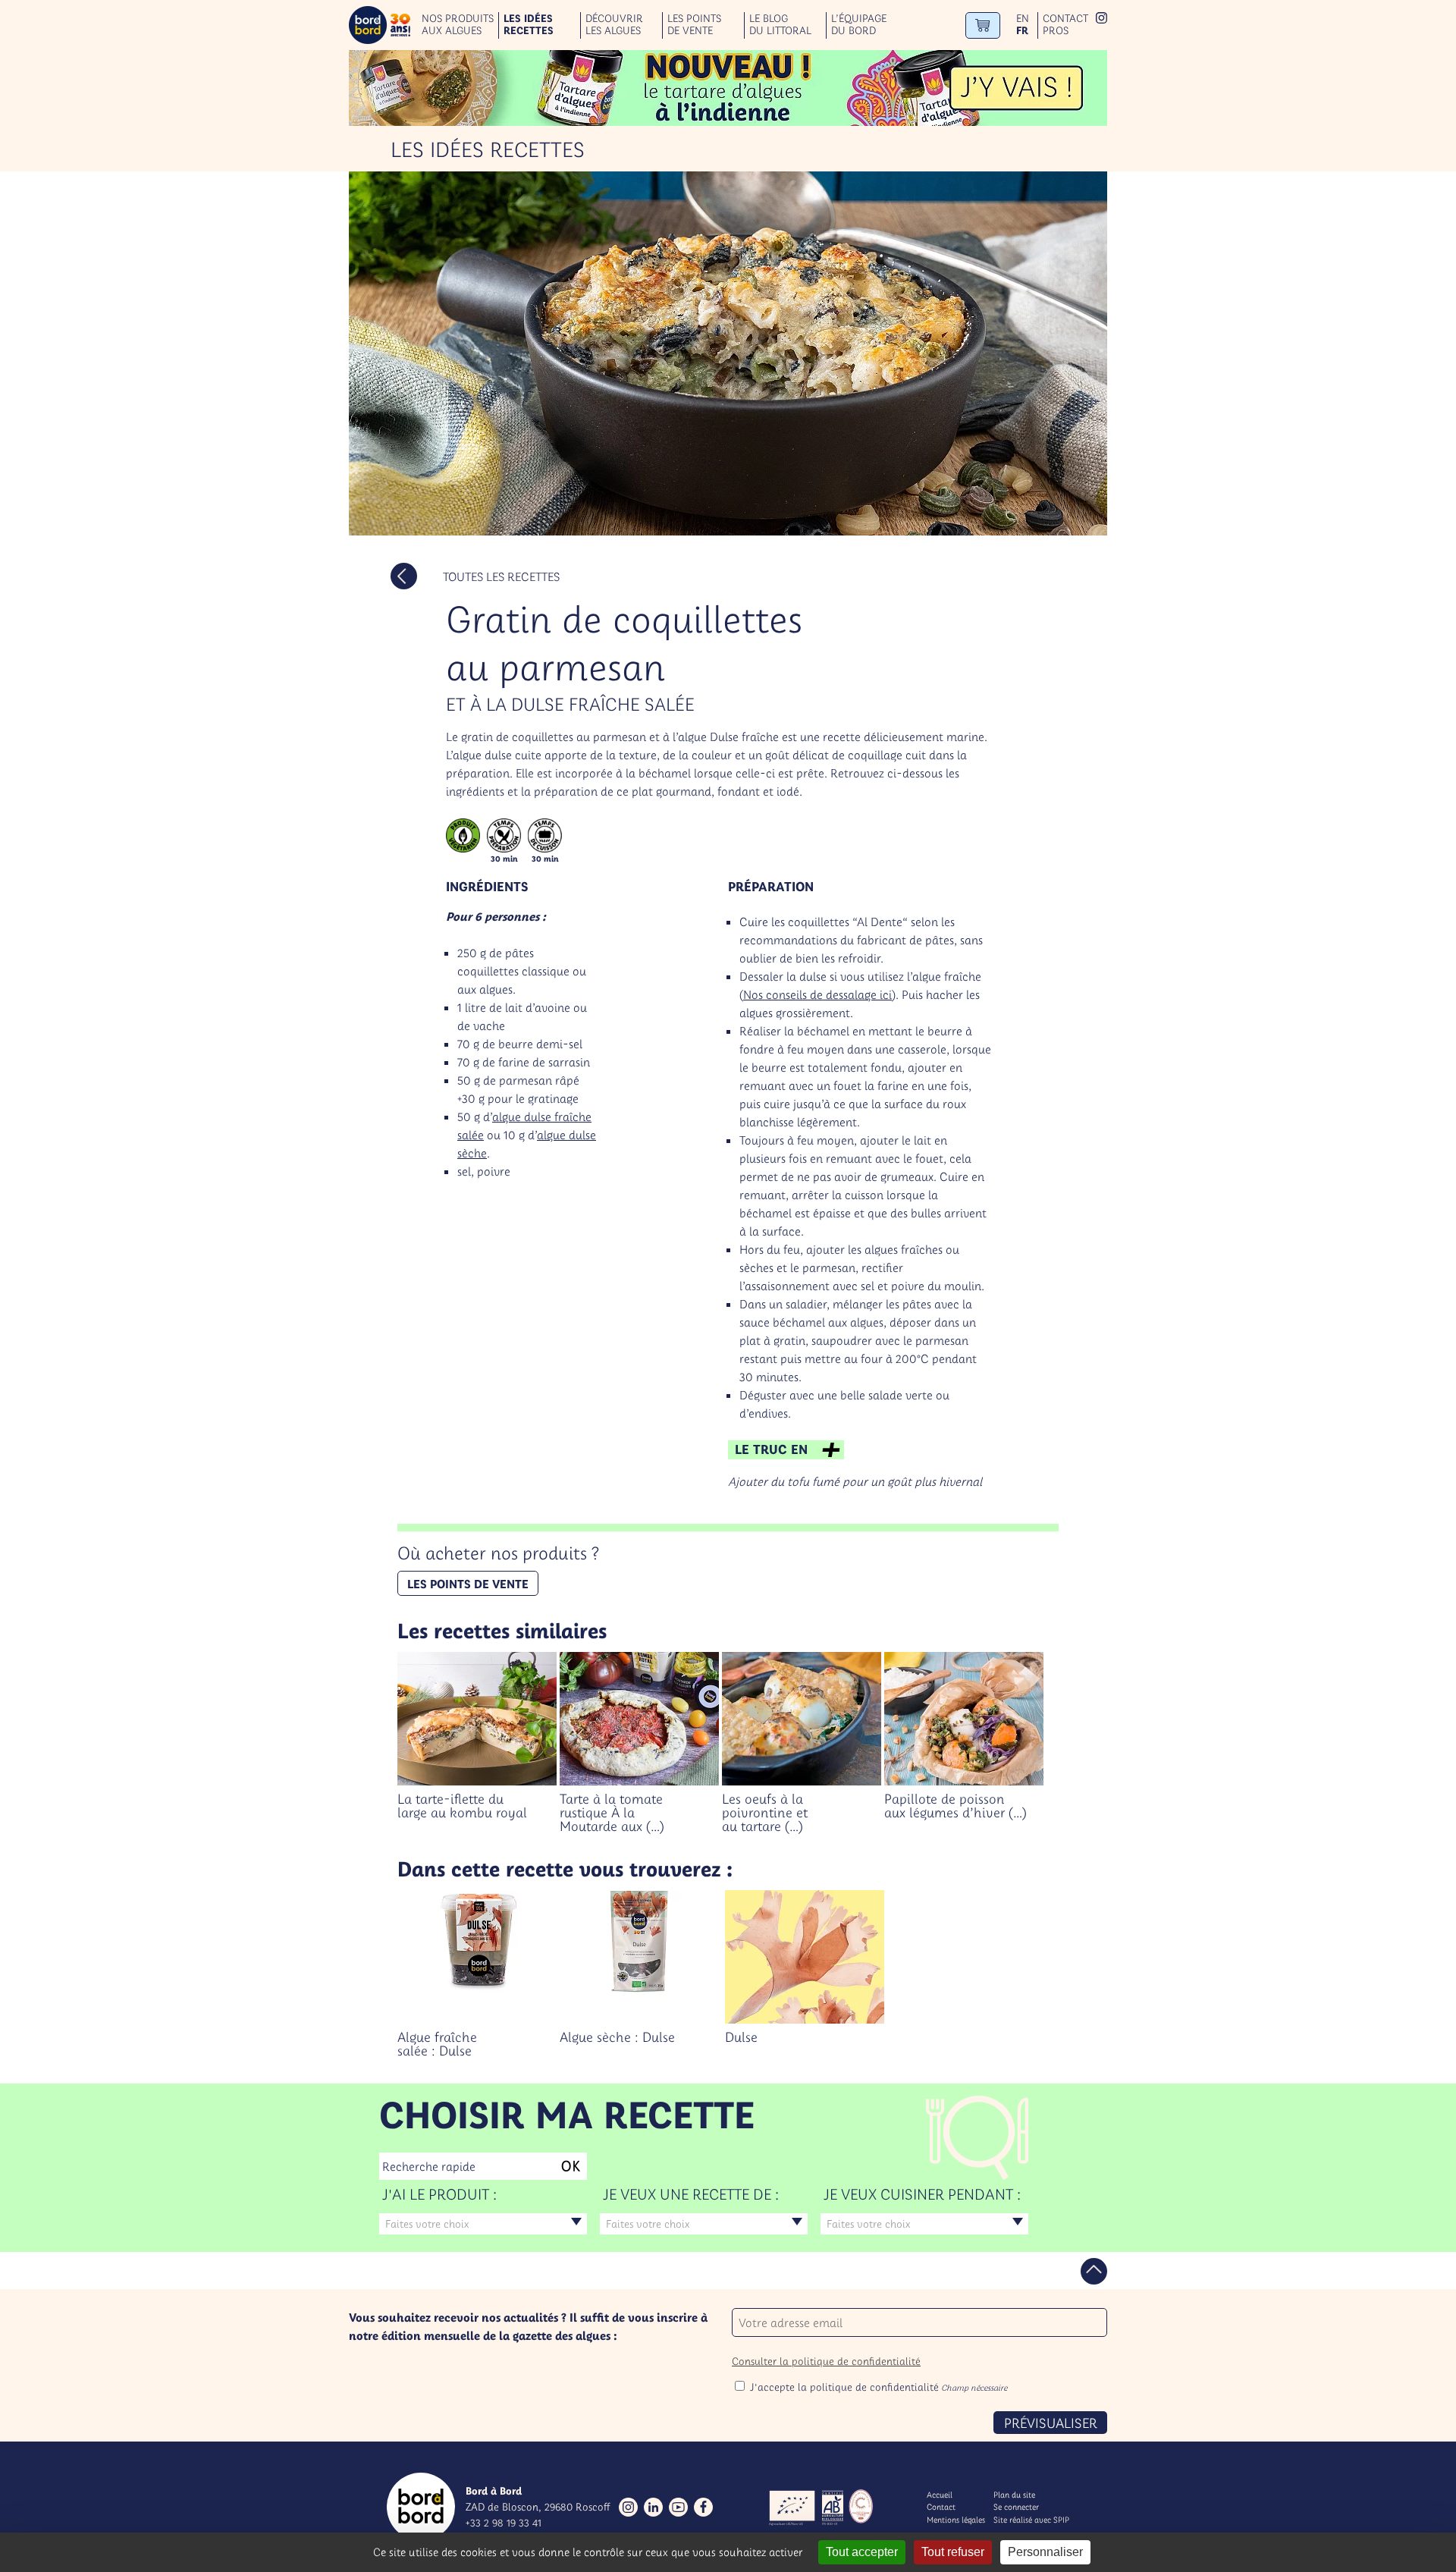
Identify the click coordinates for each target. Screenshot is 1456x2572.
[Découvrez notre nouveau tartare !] (728, 88)
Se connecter (1016, 2507)
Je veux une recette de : (691, 2194)
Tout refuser (953, 2552)
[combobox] (483, 2224)
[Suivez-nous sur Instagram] (628, 2507)
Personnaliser (1045, 2552)
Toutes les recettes (501, 576)
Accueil (940, 2495)
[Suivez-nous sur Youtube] (678, 2507)
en (1023, 19)
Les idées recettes (529, 25)
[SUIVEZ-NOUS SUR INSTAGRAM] (1101, 19)
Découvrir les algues (614, 25)
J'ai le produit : (439, 2194)
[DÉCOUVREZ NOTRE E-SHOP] (983, 25)
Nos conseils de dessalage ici (817, 994)
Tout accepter (862, 2552)
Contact (1065, 19)
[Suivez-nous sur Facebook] (703, 2507)
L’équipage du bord (859, 25)
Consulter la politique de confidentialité (826, 2361)
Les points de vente (694, 25)
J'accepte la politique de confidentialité (879, 2387)
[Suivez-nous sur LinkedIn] (653, 2507)
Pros (1056, 31)
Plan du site (1014, 2495)
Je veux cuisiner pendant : (922, 2194)
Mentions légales (956, 2520)
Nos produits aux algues (458, 25)
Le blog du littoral (780, 25)
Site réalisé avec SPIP (1031, 2520)
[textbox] (483, 2224)
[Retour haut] (1094, 2271)
